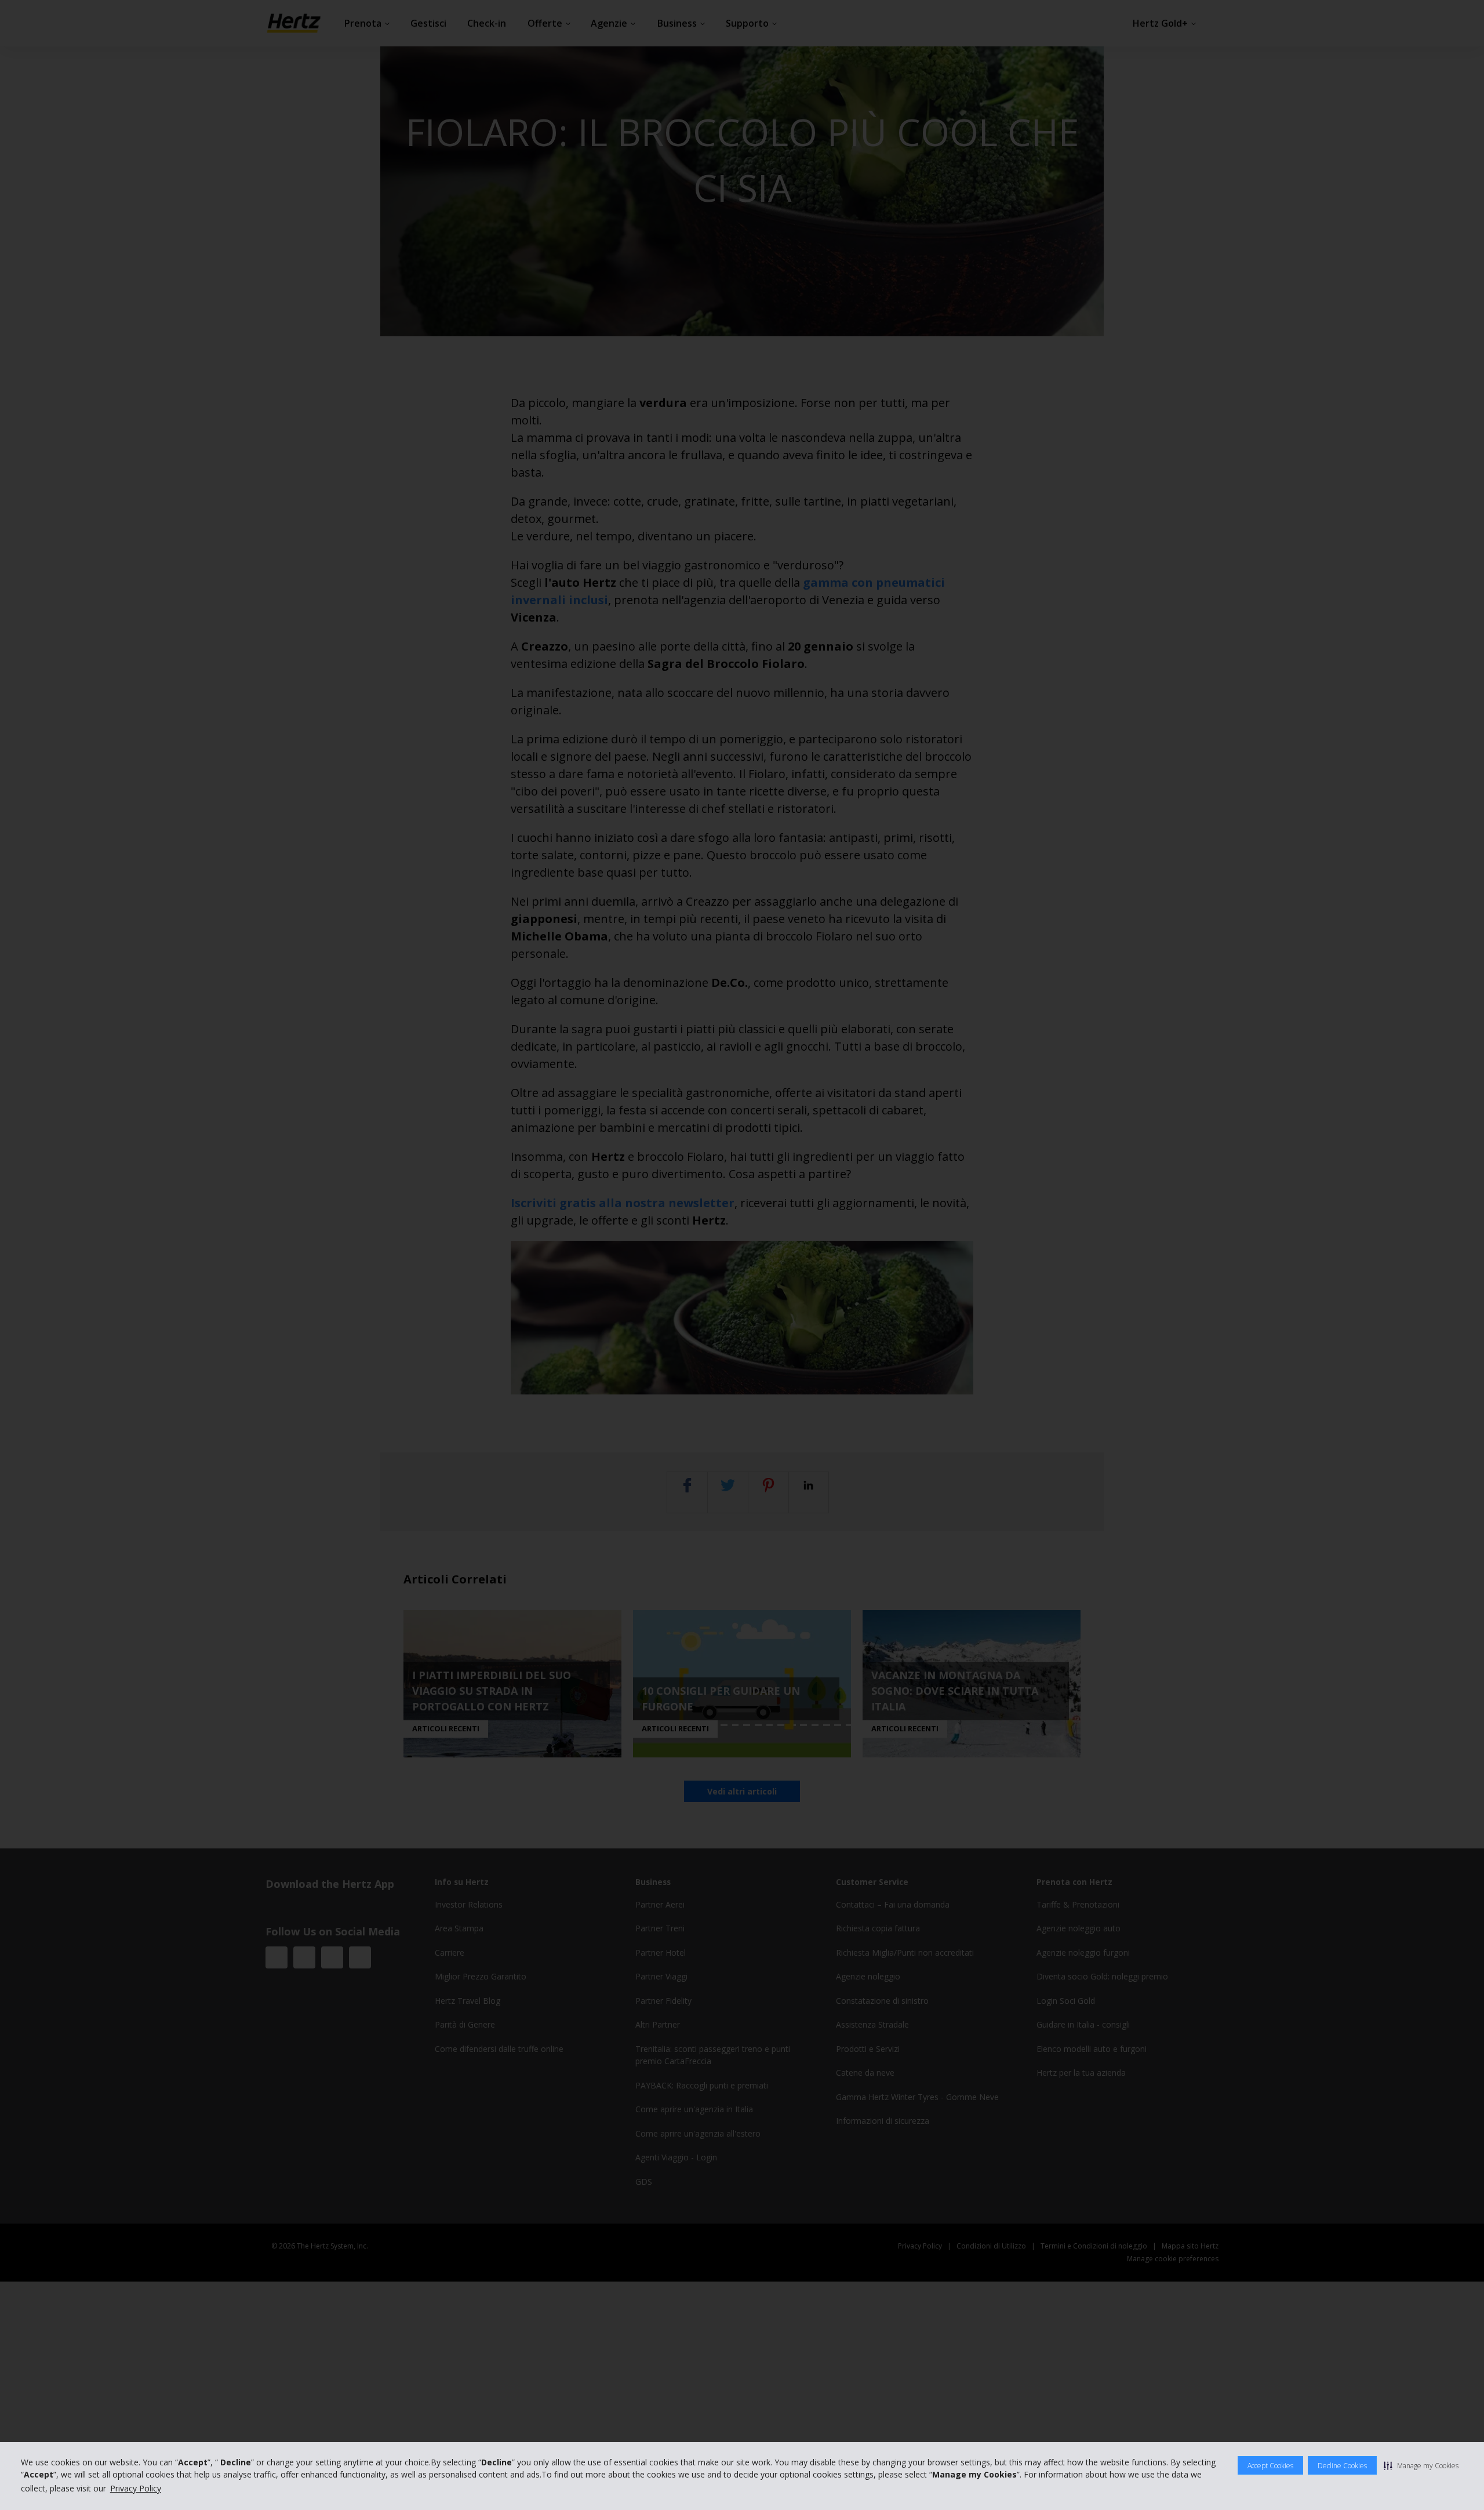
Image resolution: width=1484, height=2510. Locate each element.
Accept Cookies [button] (1270, 2466)
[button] (1421, 2465)
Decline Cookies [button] (1342, 2466)
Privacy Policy (136, 2488)
